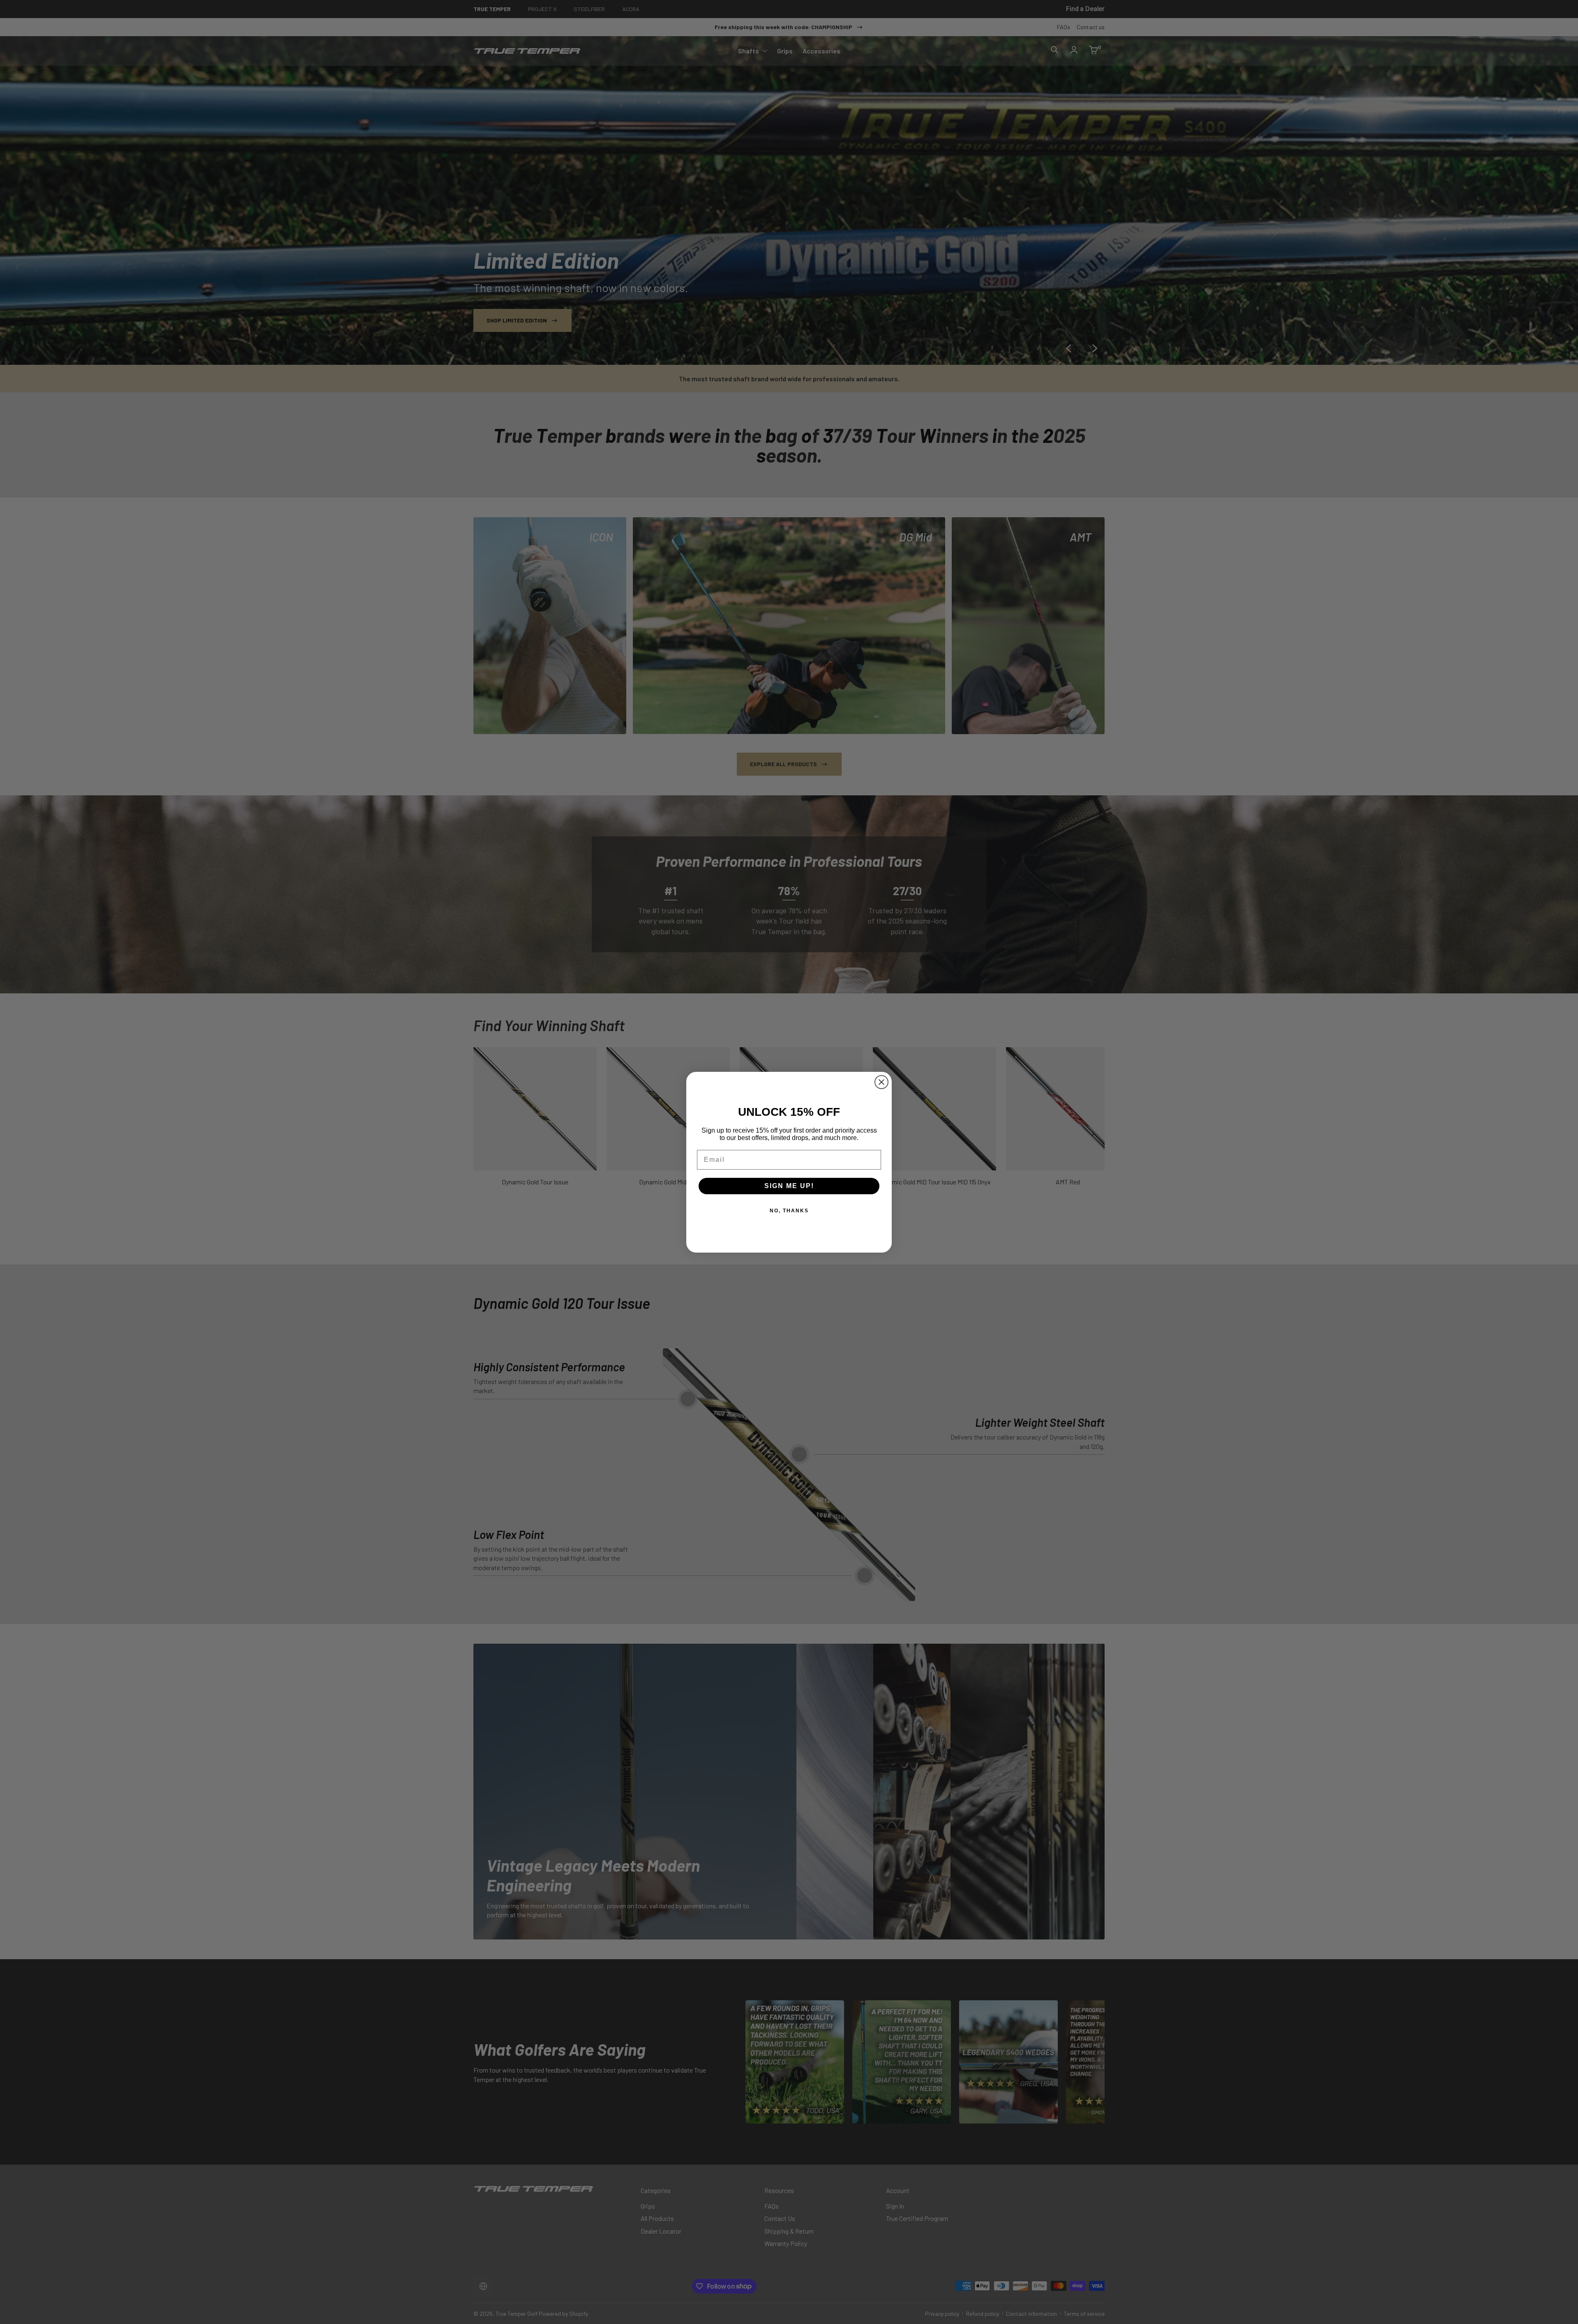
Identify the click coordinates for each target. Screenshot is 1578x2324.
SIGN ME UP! (789, 1186)
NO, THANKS (789, 1211)
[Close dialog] (881, 1082)
